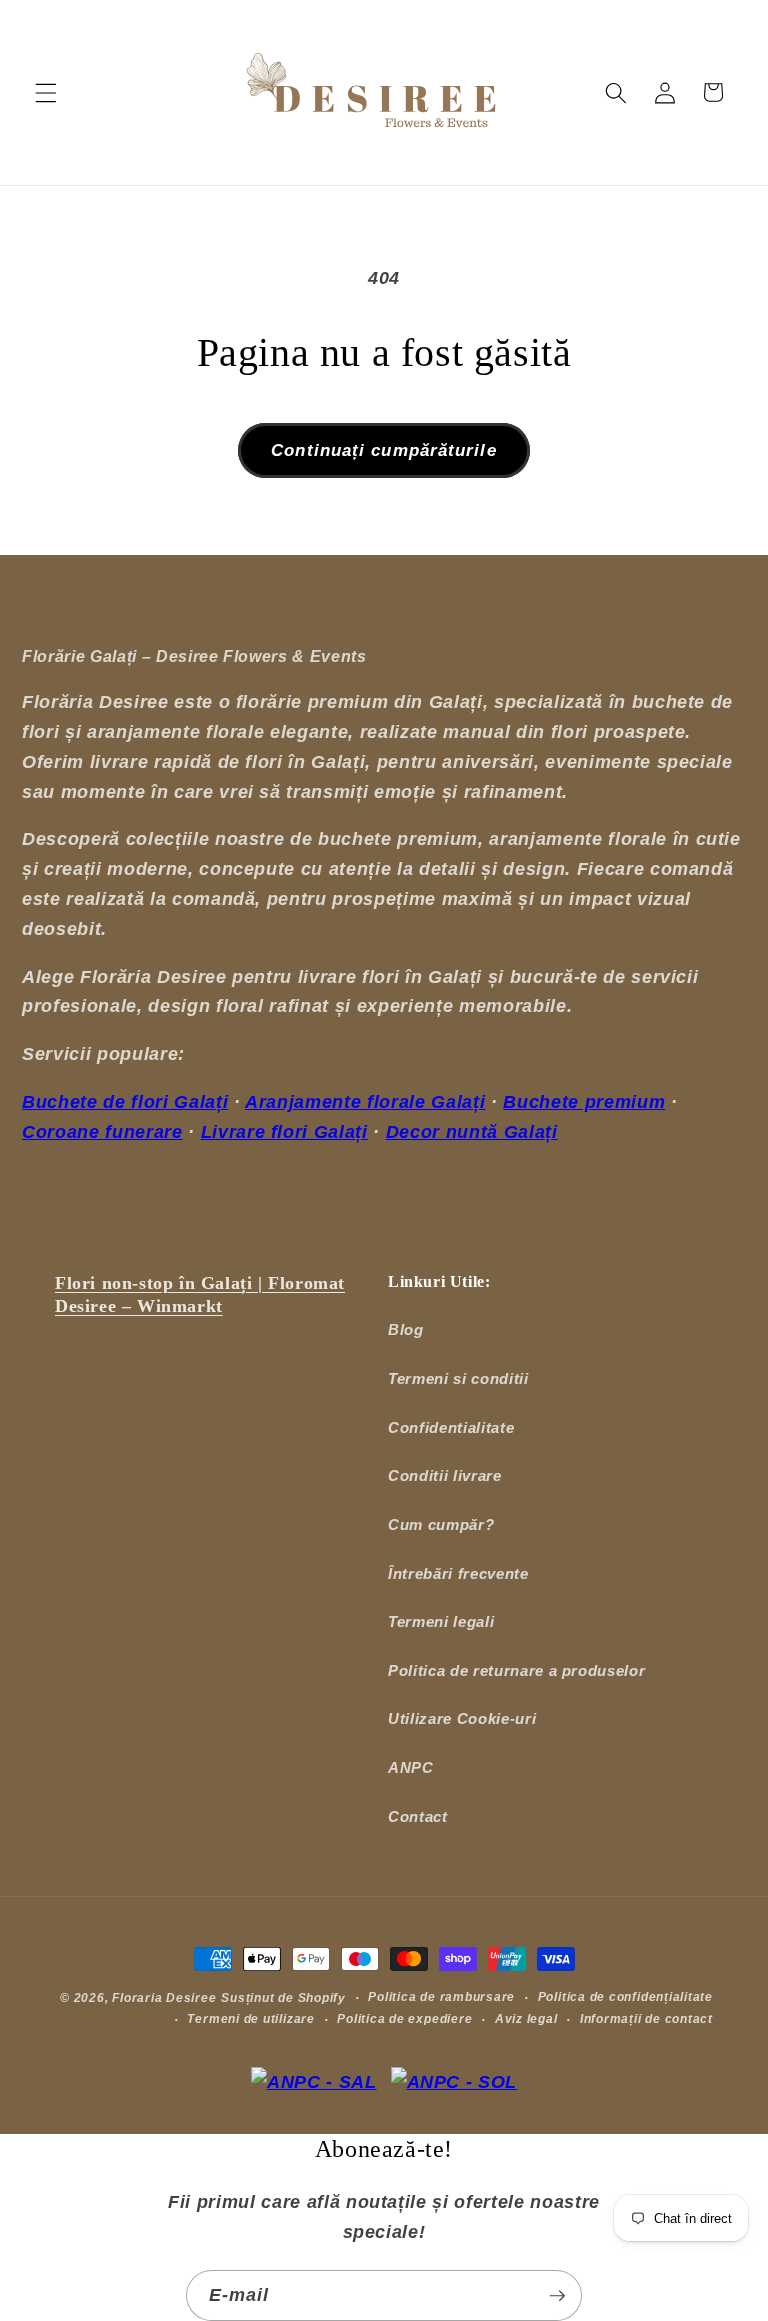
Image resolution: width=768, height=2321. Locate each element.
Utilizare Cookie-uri (462, 1718)
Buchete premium (584, 1102)
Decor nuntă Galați (472, 1132)
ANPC (411, 1767)
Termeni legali (441, 1621)
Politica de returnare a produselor (516, 1670)
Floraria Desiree (164, 1998)
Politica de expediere (404, 2019)
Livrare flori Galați (284, 1132)
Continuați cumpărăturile (383, 450)
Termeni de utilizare (250, 2019)
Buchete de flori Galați (125, 1102)
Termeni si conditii (458, 1378)
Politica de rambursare (441, 1997)
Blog (406, 1329)
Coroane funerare (102, 1132)
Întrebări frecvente (458, 1573)
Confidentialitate (451, 1427)
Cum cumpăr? (441, 1524)
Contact (418, 1816)
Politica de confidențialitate (625, 1997)
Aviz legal (526, 2019)
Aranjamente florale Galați (365, 1102)
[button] (46, 92)
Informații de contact (646, 2019)
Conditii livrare (445, 1475)
